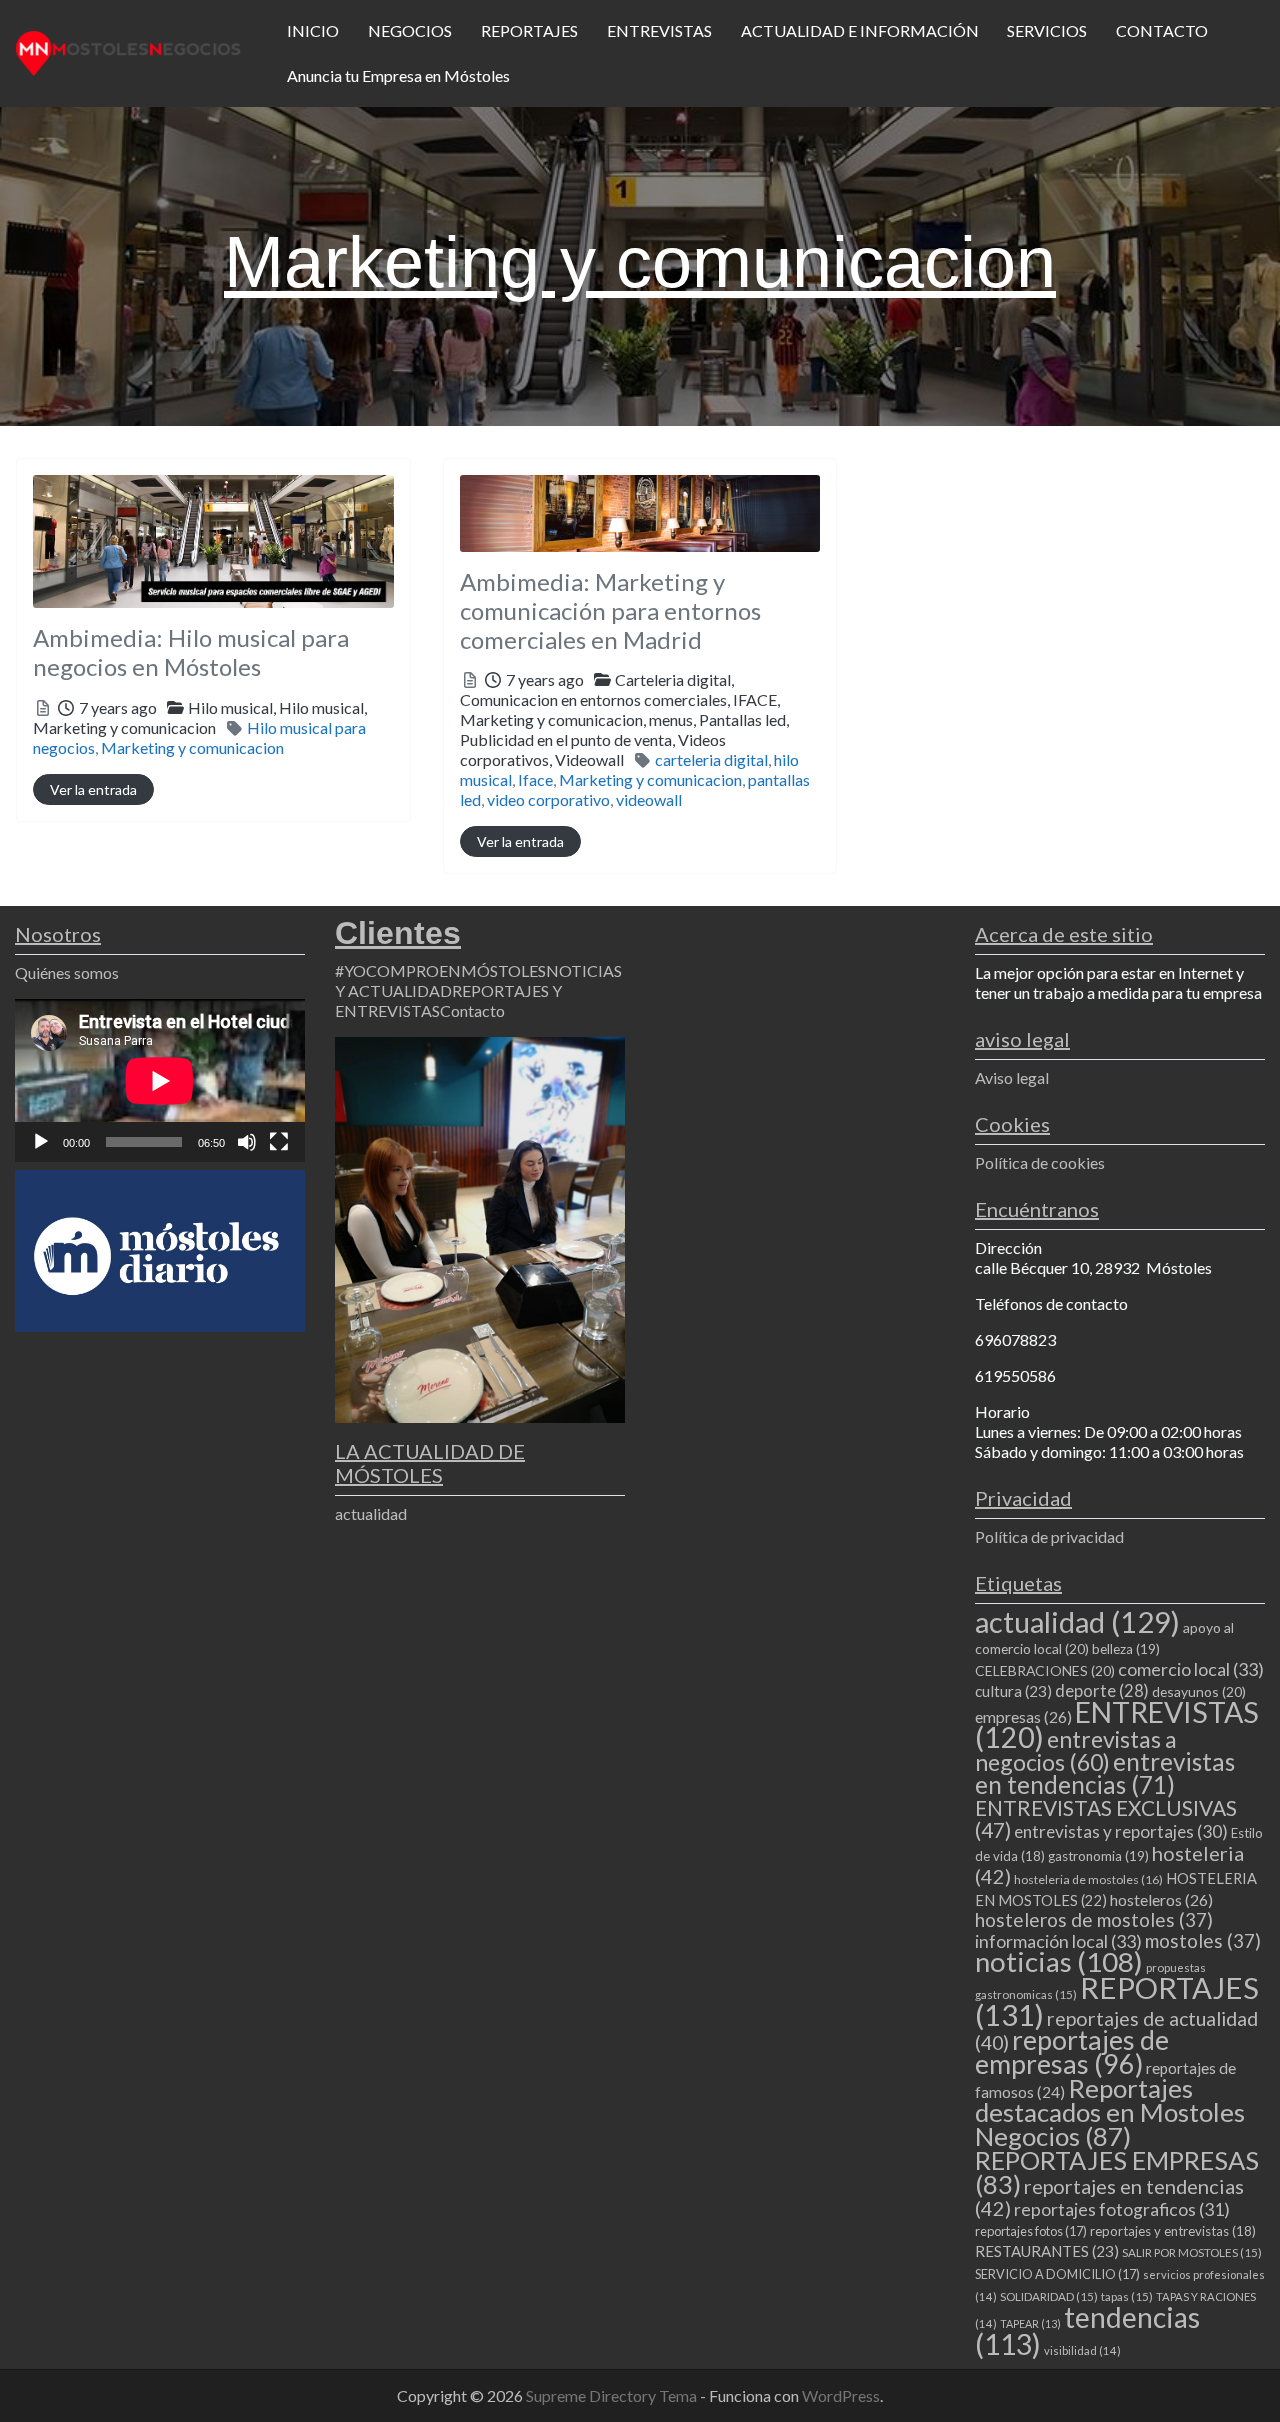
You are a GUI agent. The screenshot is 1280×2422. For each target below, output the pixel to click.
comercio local (1191, 1669)
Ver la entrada (93, 789)
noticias (1059, 1961)
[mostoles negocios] (128, 51)
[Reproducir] (41, 1142)
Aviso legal (1012, 1077)
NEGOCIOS (410, 30)
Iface (535, 779)
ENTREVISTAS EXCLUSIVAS (1106, 1818)
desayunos (1199, 1691)
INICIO (313, 30)
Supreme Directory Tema (613, 2395)
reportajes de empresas (1072, 2052)
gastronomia (1098, 1856)
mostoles (1203, 1940)
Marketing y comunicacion (192, 747)
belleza (1126, 1649)
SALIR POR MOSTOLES (1192, 2252)
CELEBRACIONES (1045, 1670)
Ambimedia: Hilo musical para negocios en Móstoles (191, 652)
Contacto (472, 1010)
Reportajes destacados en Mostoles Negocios (1110, 2112)
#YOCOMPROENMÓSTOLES (440, 970)
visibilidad (1082, 2350)
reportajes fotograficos (1122, 2209)
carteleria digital (711, 759)
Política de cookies (1040, 1162)
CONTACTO (1162, 30)
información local (1058, 1941)
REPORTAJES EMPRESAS (1117, 2172)
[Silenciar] (247, 1142)
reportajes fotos (1031, 2231)
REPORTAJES (529, 30)
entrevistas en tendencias (1105, 1773)
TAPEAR (1030, 2323)
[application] (160, 1080)
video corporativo (548, 799)
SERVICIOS (1047, 30)
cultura (1013, 1691)
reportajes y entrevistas (1173, 2231)
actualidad (371, 1513)
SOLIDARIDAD (1049, 2296)
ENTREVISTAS (659, 30)
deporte (1102, 1691)
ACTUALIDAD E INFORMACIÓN (860, 30)
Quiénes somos (67, 972)
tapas (1127, 2296)
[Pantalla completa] (279, 1142)
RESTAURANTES (1047, 2251)
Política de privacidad (1049, 1536)
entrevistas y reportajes (1121, 1831)
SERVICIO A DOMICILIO (1057, 2274)
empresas (1023, 1716)
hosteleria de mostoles (1088, 1879)
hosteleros (1161, 1899)
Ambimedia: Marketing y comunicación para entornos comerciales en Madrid (610, 610)
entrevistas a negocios (1076, 1750)
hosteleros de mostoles (1094, 1919)
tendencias (1087, 2330)
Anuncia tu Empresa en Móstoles (398, 75)
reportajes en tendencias (1109, 2197)
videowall (649, 799)
